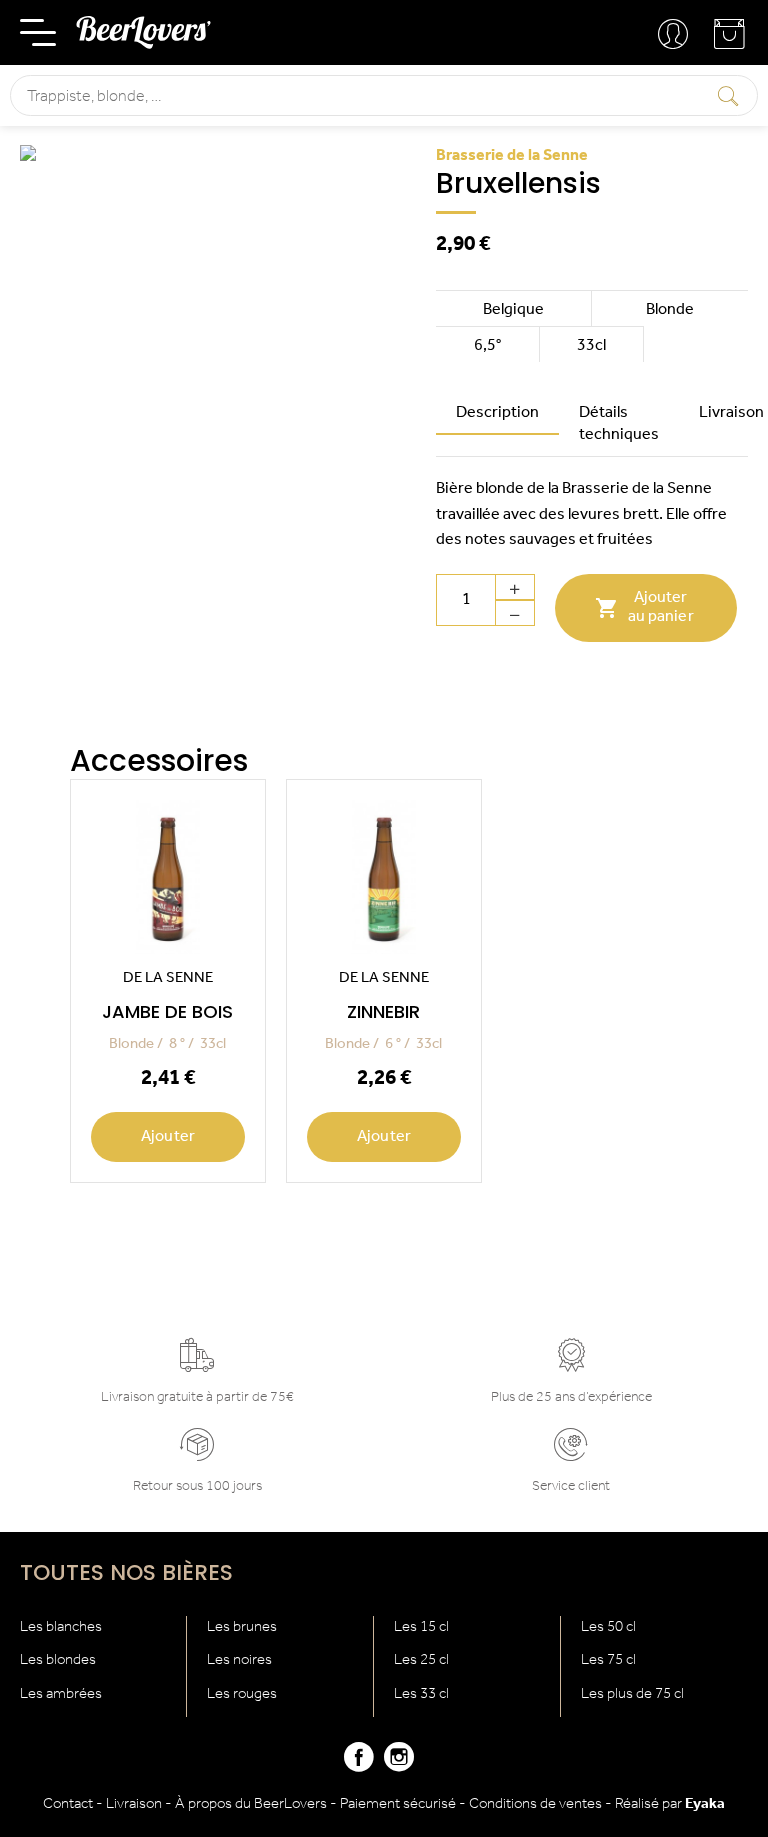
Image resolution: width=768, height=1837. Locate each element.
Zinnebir (383, 1011)
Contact (68, 1804)
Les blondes (58, 1660)
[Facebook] (359, 1765)
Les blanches (61, 1627)
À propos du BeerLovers (251, 1804)
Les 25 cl (421, 1660)
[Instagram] (399, 1765)
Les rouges (242, 1694)
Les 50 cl (608, 1627)
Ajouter (168, 1137)
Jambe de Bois (167, 1011)
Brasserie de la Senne (512, 156)
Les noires (239, 1660)
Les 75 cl (608, 1660)
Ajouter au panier (644, 607)
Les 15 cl (421, 1627)
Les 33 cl (421, 1694)
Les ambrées (61, 1694)
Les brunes (242, 1627)
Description (497, 413)
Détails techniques (619, 424)
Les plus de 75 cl (632, 1694)
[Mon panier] (731, 41)
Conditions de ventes (535, 1804)
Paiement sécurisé (398, 1804)
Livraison (134, 1804)
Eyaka (705, 1804)
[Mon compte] (675, 35)
